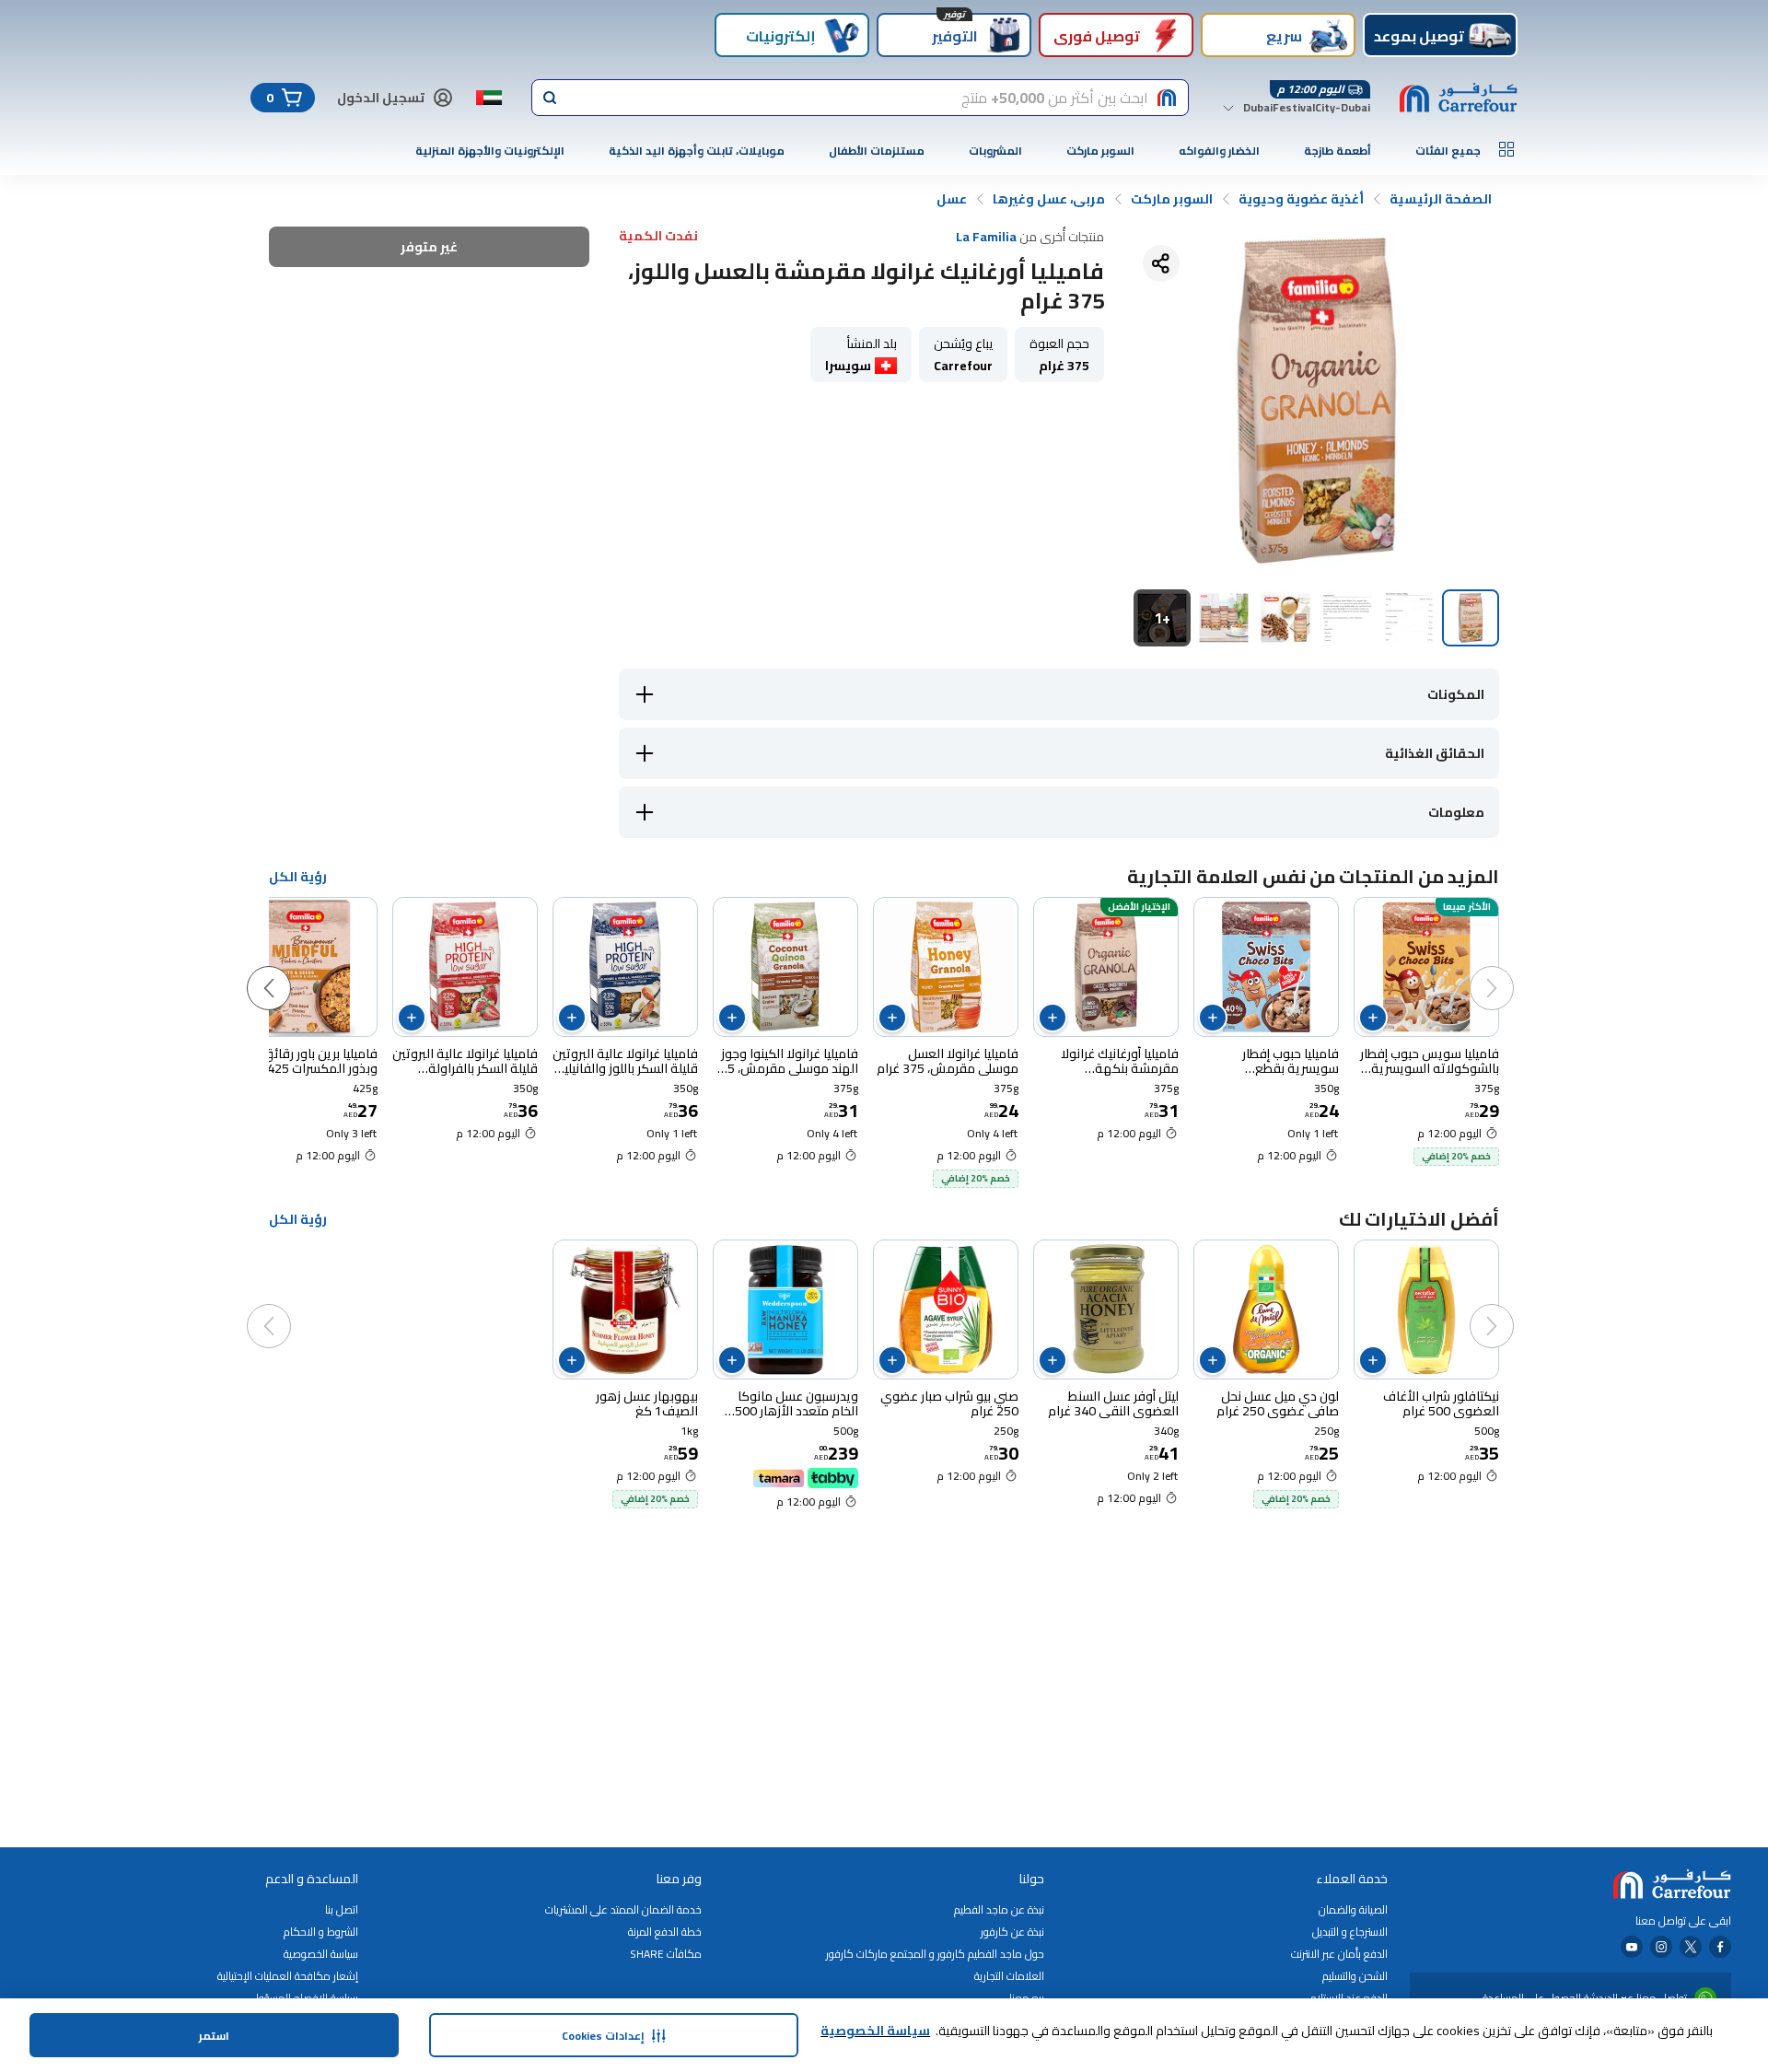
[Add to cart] (1373, 1018)
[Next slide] (287, 970)
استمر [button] (214, 2036)
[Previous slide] (1510, 970)
